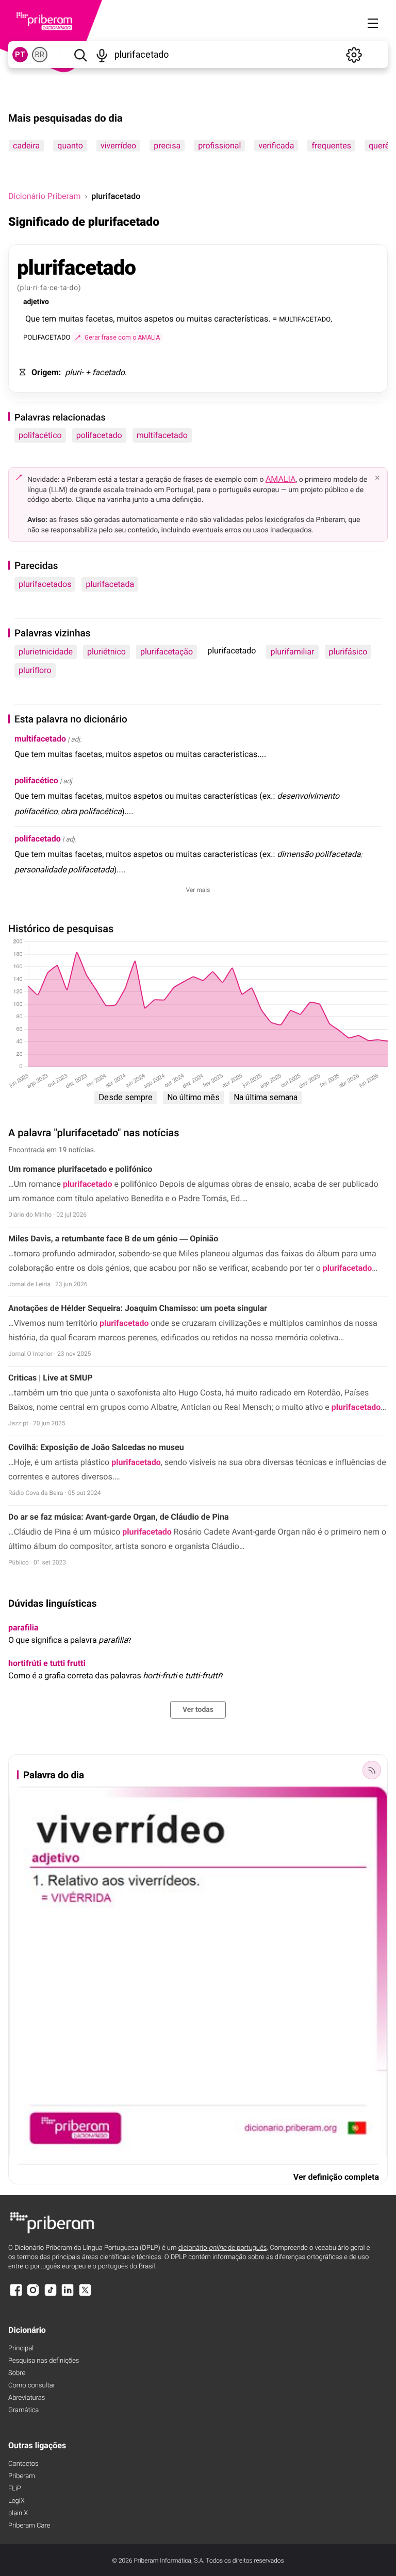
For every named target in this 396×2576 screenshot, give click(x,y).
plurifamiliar (292, 652)
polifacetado (99, 435)
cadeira (26, 146)
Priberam (22, 2476)
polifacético (40, 435)
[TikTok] (51, 2295)
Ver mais (198, 890)
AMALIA (281, 479)
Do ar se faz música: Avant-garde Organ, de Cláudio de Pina (118, 1517)
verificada (276, 146)
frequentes (331, 146)
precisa (167, 146)
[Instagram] (33, 2295)
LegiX (16, 2501)
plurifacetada (110, 584)
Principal (21, 2348)
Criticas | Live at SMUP (51, 1378)
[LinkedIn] (68, 2295)
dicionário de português (223, 2248)
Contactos (23, 2464)
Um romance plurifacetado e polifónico (80, 1169)
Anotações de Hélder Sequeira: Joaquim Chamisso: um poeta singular (138, 1308)
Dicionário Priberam (44, 196)
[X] (85, 2295)
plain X (18, 2513)
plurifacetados (45, 584)
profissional (219, 146)
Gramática (23, 2410)
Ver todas (198, 1710)
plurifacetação (167, 652)
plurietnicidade (46, 652)
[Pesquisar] (80, 55)
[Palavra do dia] (372, 1770)
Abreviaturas (27, 2398)
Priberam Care (29, 2526)
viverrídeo (118, 146)
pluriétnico (106, 652)
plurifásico (348, 652)
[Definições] (354, 55)
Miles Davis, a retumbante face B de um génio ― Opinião (113, 1239)
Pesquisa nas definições (44, 2361)
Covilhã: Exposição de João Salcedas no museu (96, 1447)
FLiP (15, 2489)
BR (40, 55)
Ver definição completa (336, 2177)
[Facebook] (16, 2295)
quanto (70, 146)
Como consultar (32, 2386)
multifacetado (162, 435)
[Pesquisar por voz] (102, 55)
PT (20, 55)
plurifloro (35, 670)
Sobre (17, 2373)
